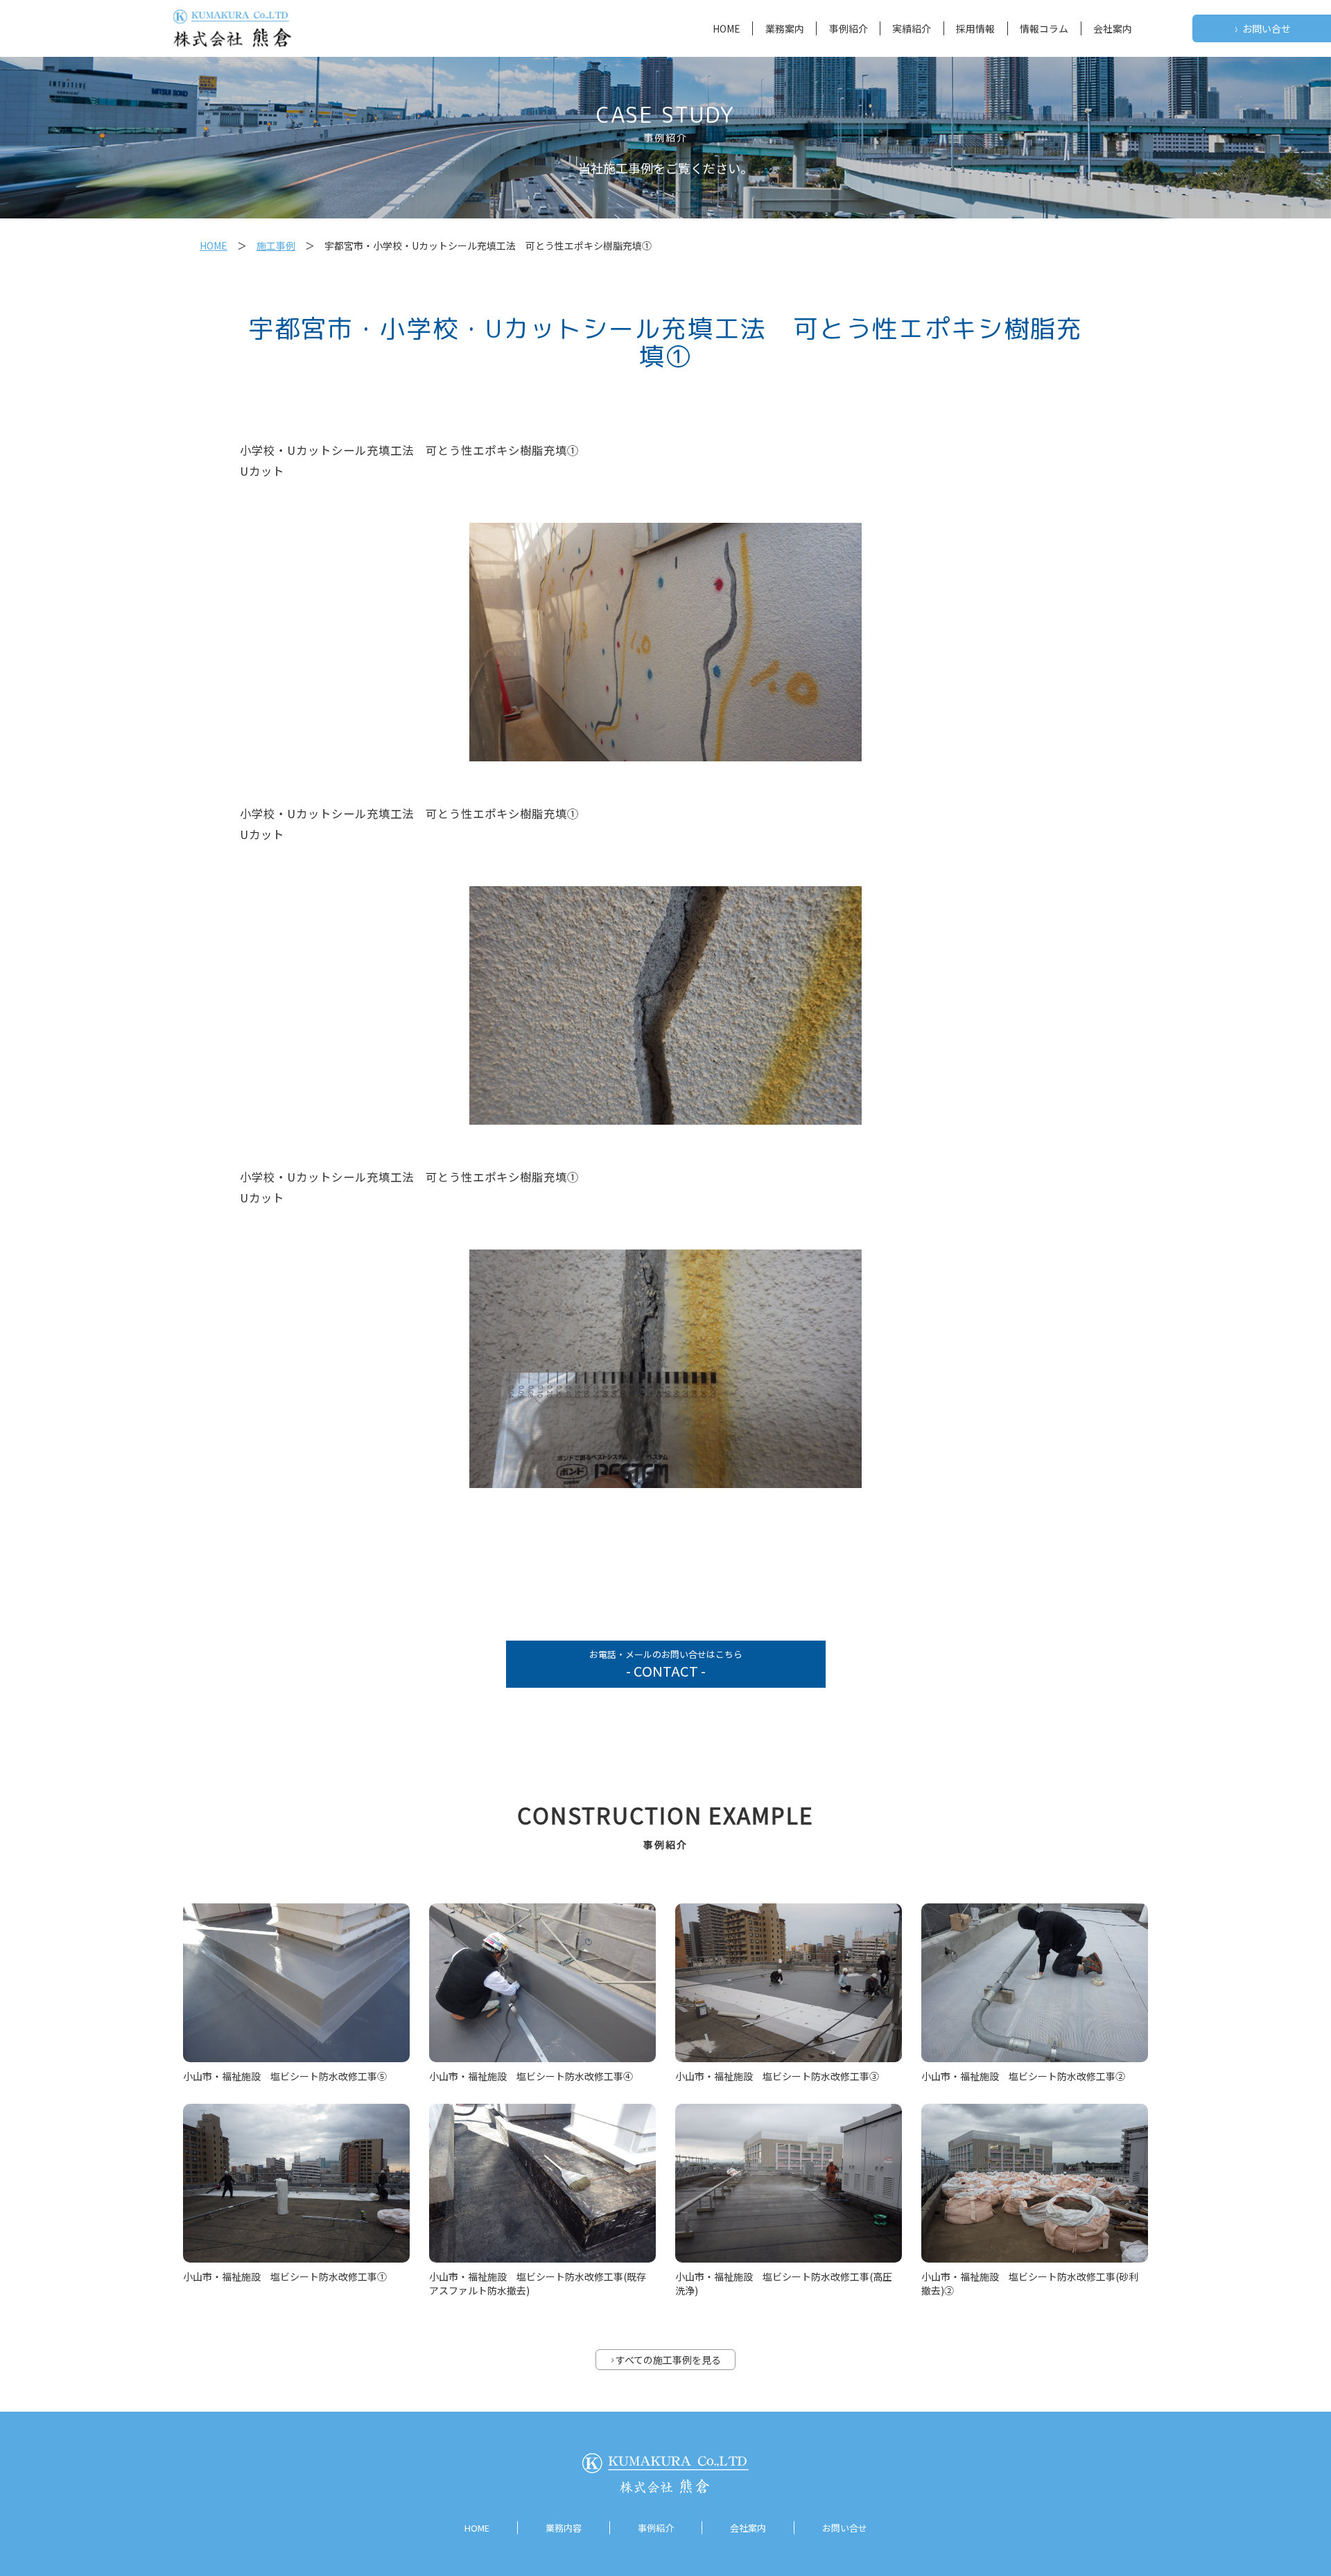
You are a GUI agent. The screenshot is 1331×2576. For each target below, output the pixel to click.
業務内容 (564, 2528)
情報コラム (1044, 28)
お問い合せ (1263, 29)
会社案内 (1113, 28)
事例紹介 (849, 28)
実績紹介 (912, 28)
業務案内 (785, 28)
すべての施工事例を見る (666, 2360)
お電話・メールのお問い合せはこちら (666, 1664)
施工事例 (276, 245)
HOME (727, 28)
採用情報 (975, 28)
